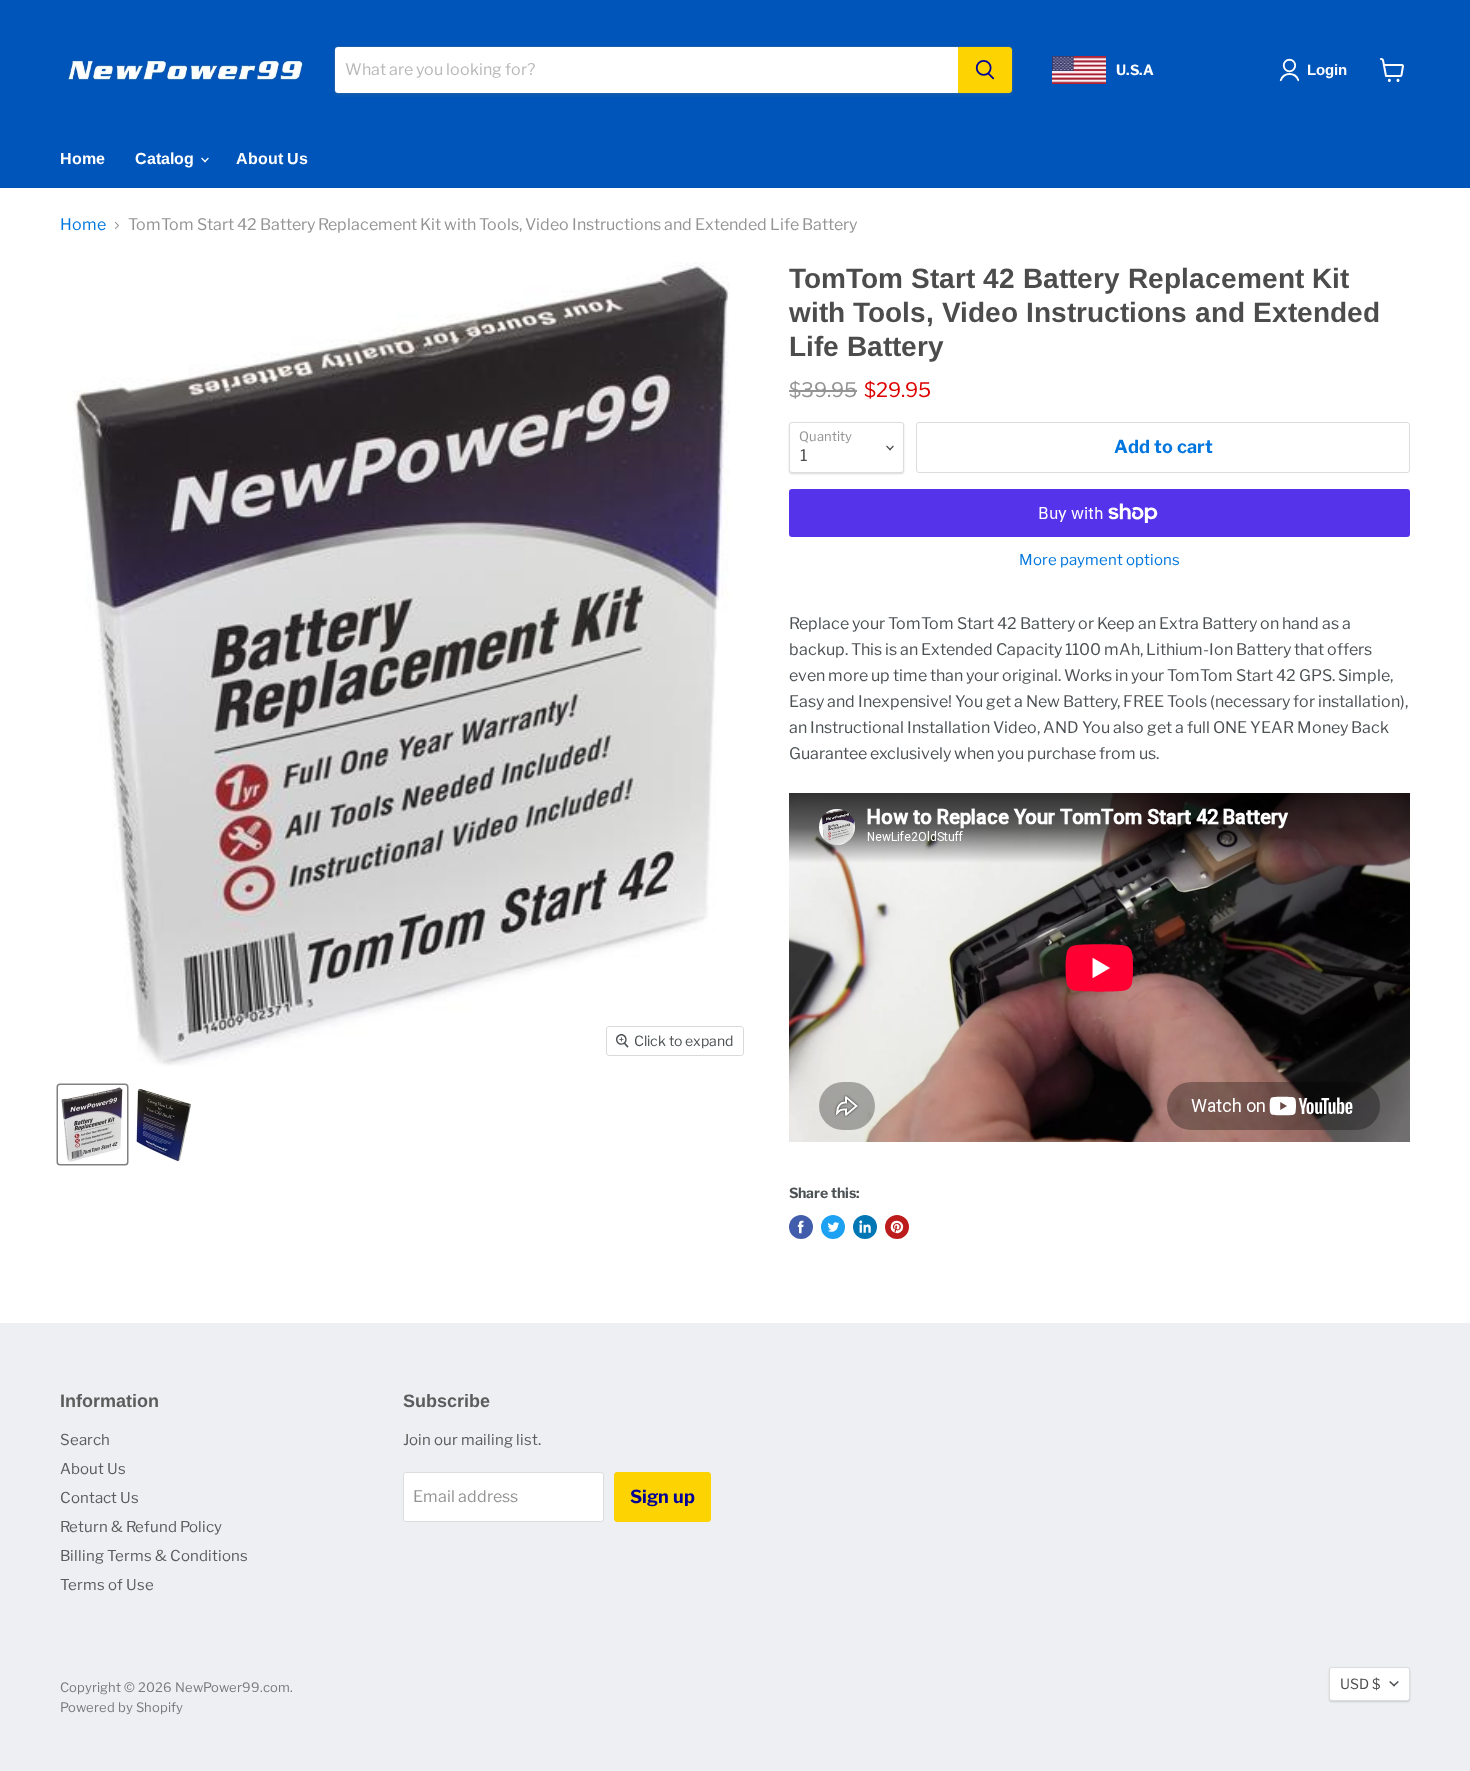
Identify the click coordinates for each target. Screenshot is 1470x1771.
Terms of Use (107, 1585)
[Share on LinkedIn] (865, 1227)
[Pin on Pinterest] (897, 1227)
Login (1327, 69)
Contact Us (99, 1498)
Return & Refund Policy (141, 1527)
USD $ (1360, 1683)
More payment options (1099, 560)
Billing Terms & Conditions (154, 1556)
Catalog (166, 158)
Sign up (662, 1496)
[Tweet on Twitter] (833, 1227)
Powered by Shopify (121, 1707)
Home (82, 158)
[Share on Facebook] (801, 1227)
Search (85, 1440)
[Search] (985, 70)
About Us (272, 158)
